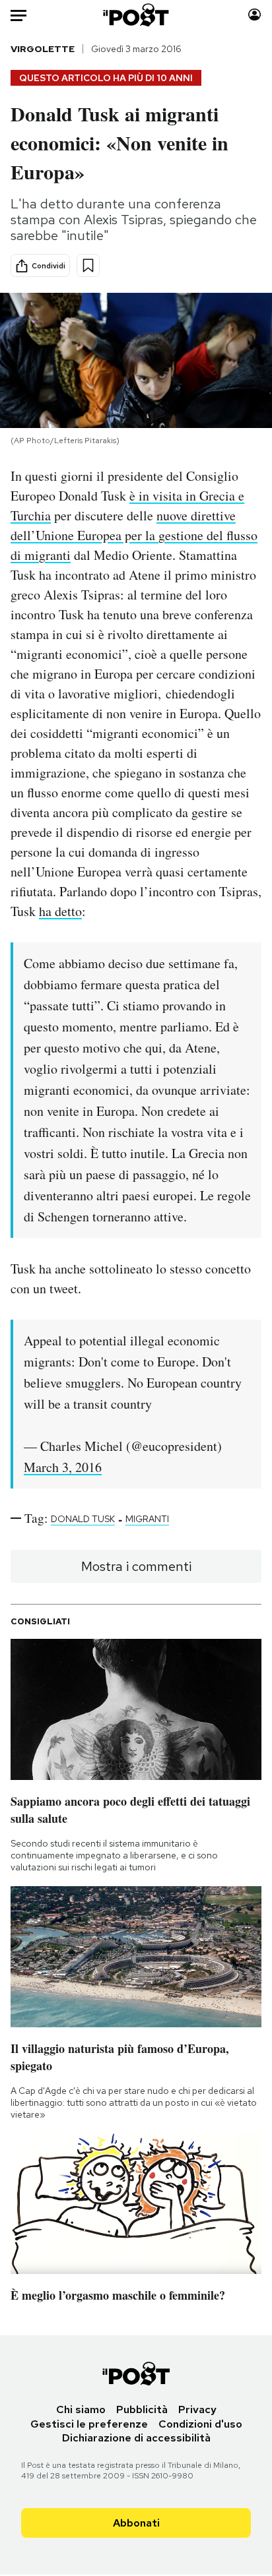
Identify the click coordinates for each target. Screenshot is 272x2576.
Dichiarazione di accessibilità (136, 2438)
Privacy (197, 2409)
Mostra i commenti (136, 1566)
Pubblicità (142, 2409)
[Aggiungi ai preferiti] (88, 265)
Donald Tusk (83, 1519)
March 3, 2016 (63, 1467)
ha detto (60, 911)
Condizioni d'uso (200, 2424)
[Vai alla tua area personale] (255, 15)
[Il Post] (136, 15)
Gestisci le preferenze (89, 2424)
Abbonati (136, 2523)
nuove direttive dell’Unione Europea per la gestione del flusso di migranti (134, 535)
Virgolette (43, 49)
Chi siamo (81, 2409)
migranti (147, 1519)
